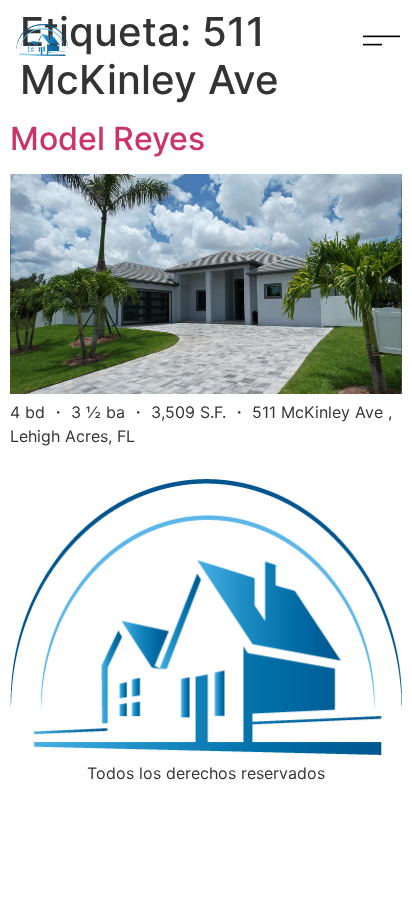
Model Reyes (107, 138)
